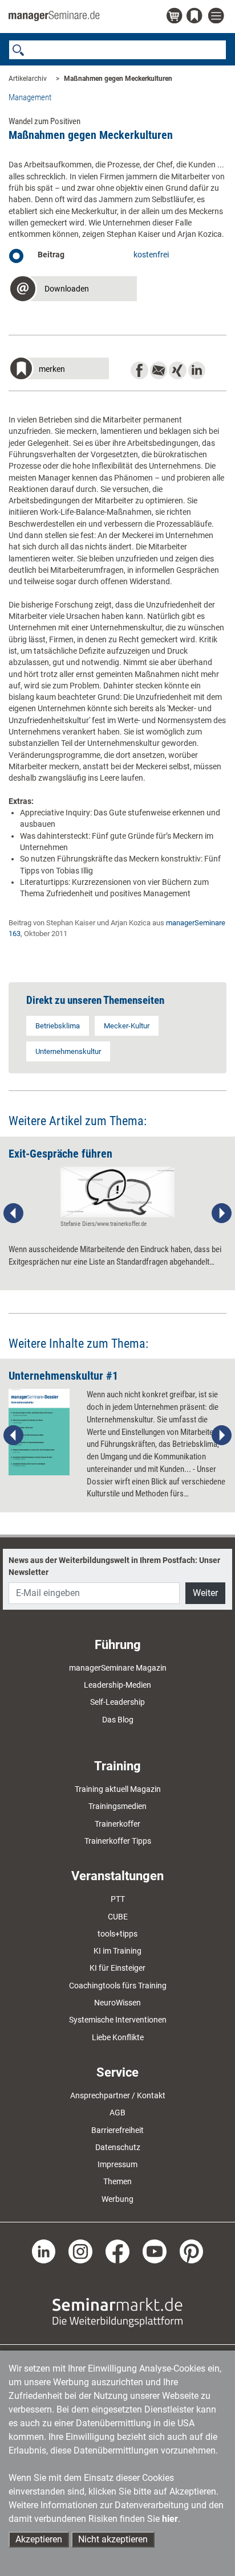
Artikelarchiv (28, 79)
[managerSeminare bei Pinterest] (192, 2251)
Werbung (117, 2199)
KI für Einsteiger (117, 1968)
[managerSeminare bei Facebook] (117, 2251)
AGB (117, 2113)
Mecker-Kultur (127, 1026)
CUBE (118, 1917)
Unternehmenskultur (68, 1051)
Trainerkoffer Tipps (118, 1841)
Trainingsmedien (117, 1806)
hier (170, 2519)
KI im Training (117, 1951)
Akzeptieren (39, 2539)
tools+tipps (117, 1934)
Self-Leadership (117, 1702)
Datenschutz (118, 2147)
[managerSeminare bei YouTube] (155, 2251)
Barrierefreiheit (117, 2130)
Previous (14, 1213)
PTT (118, 1899)
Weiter (205, 1593)
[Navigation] (217, 16)
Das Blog (118, 1720)
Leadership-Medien (117, 1685)
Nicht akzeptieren (113, 2539)
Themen (117, 2181)
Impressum (117, 2164)
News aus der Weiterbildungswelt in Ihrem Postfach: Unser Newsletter (114, 1566)
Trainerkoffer (117, 1824)
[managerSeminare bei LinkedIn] (44, 2251)
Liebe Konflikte (118, 2037)
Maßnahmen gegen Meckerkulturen (118, 79)
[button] (73, 290)
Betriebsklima (58, 1026)
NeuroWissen (117, 2003)
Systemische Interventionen (118, 2020)
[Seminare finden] (117, 2311)
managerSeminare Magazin (118, 1668)
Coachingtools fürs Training (118, 1986)
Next (221, 1213)
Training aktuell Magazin (118, 1789)
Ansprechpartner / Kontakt (118, 2095)
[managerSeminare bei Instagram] (80, 2251)
